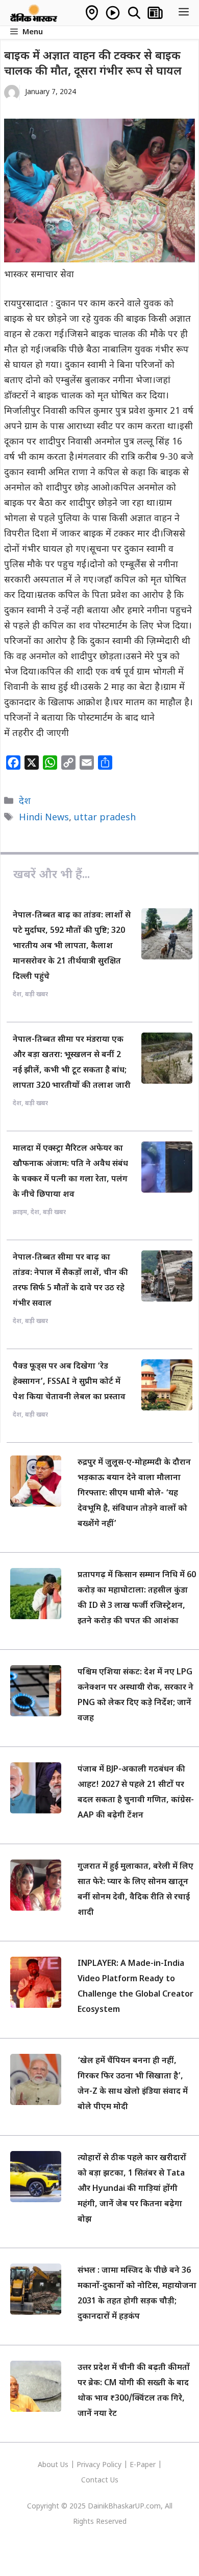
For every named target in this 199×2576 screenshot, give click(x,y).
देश (25, 802)
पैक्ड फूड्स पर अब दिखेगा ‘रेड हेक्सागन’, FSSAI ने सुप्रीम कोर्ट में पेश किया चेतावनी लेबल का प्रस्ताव (69, 1382)
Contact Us (100, 2481)
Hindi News (44, 818)
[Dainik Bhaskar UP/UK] (34, 13)
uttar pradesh (105, 818)
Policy (112, 2465)
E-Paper (143, 2465)
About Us (54, 2465)
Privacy (89, 2465)
